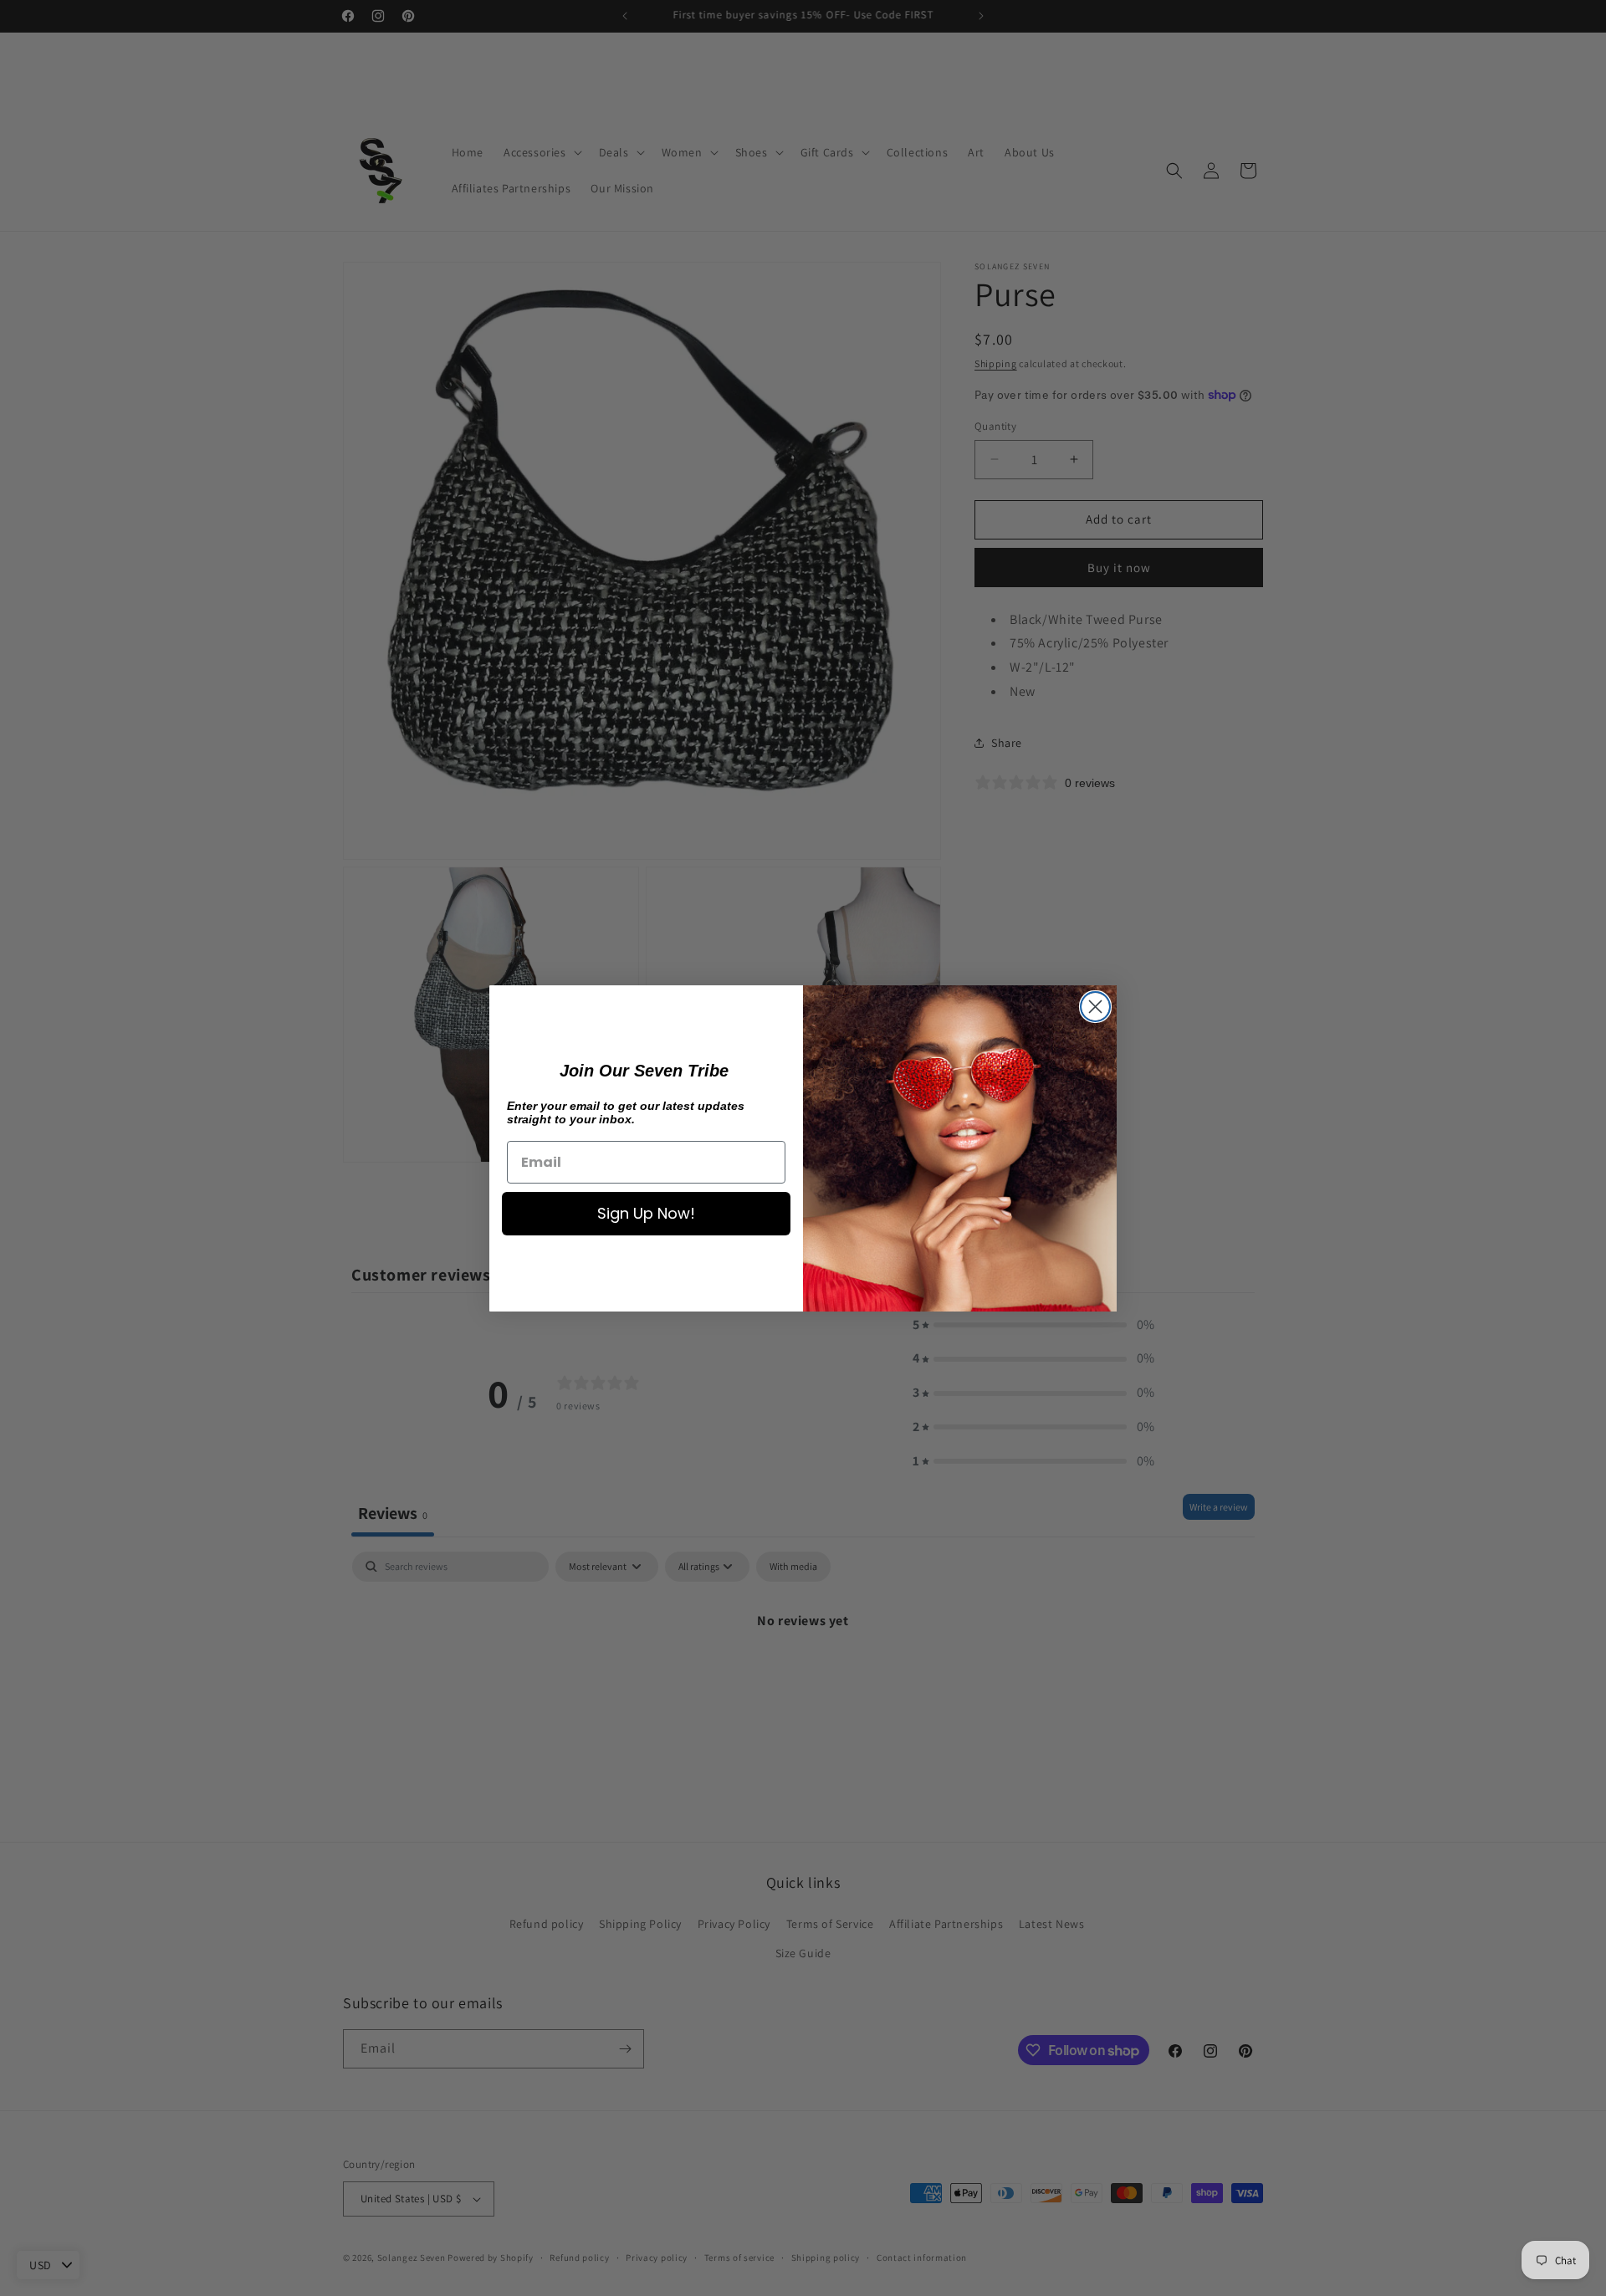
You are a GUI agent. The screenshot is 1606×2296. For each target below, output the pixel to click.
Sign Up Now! (646, 1213)
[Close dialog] (1095, 1007)
